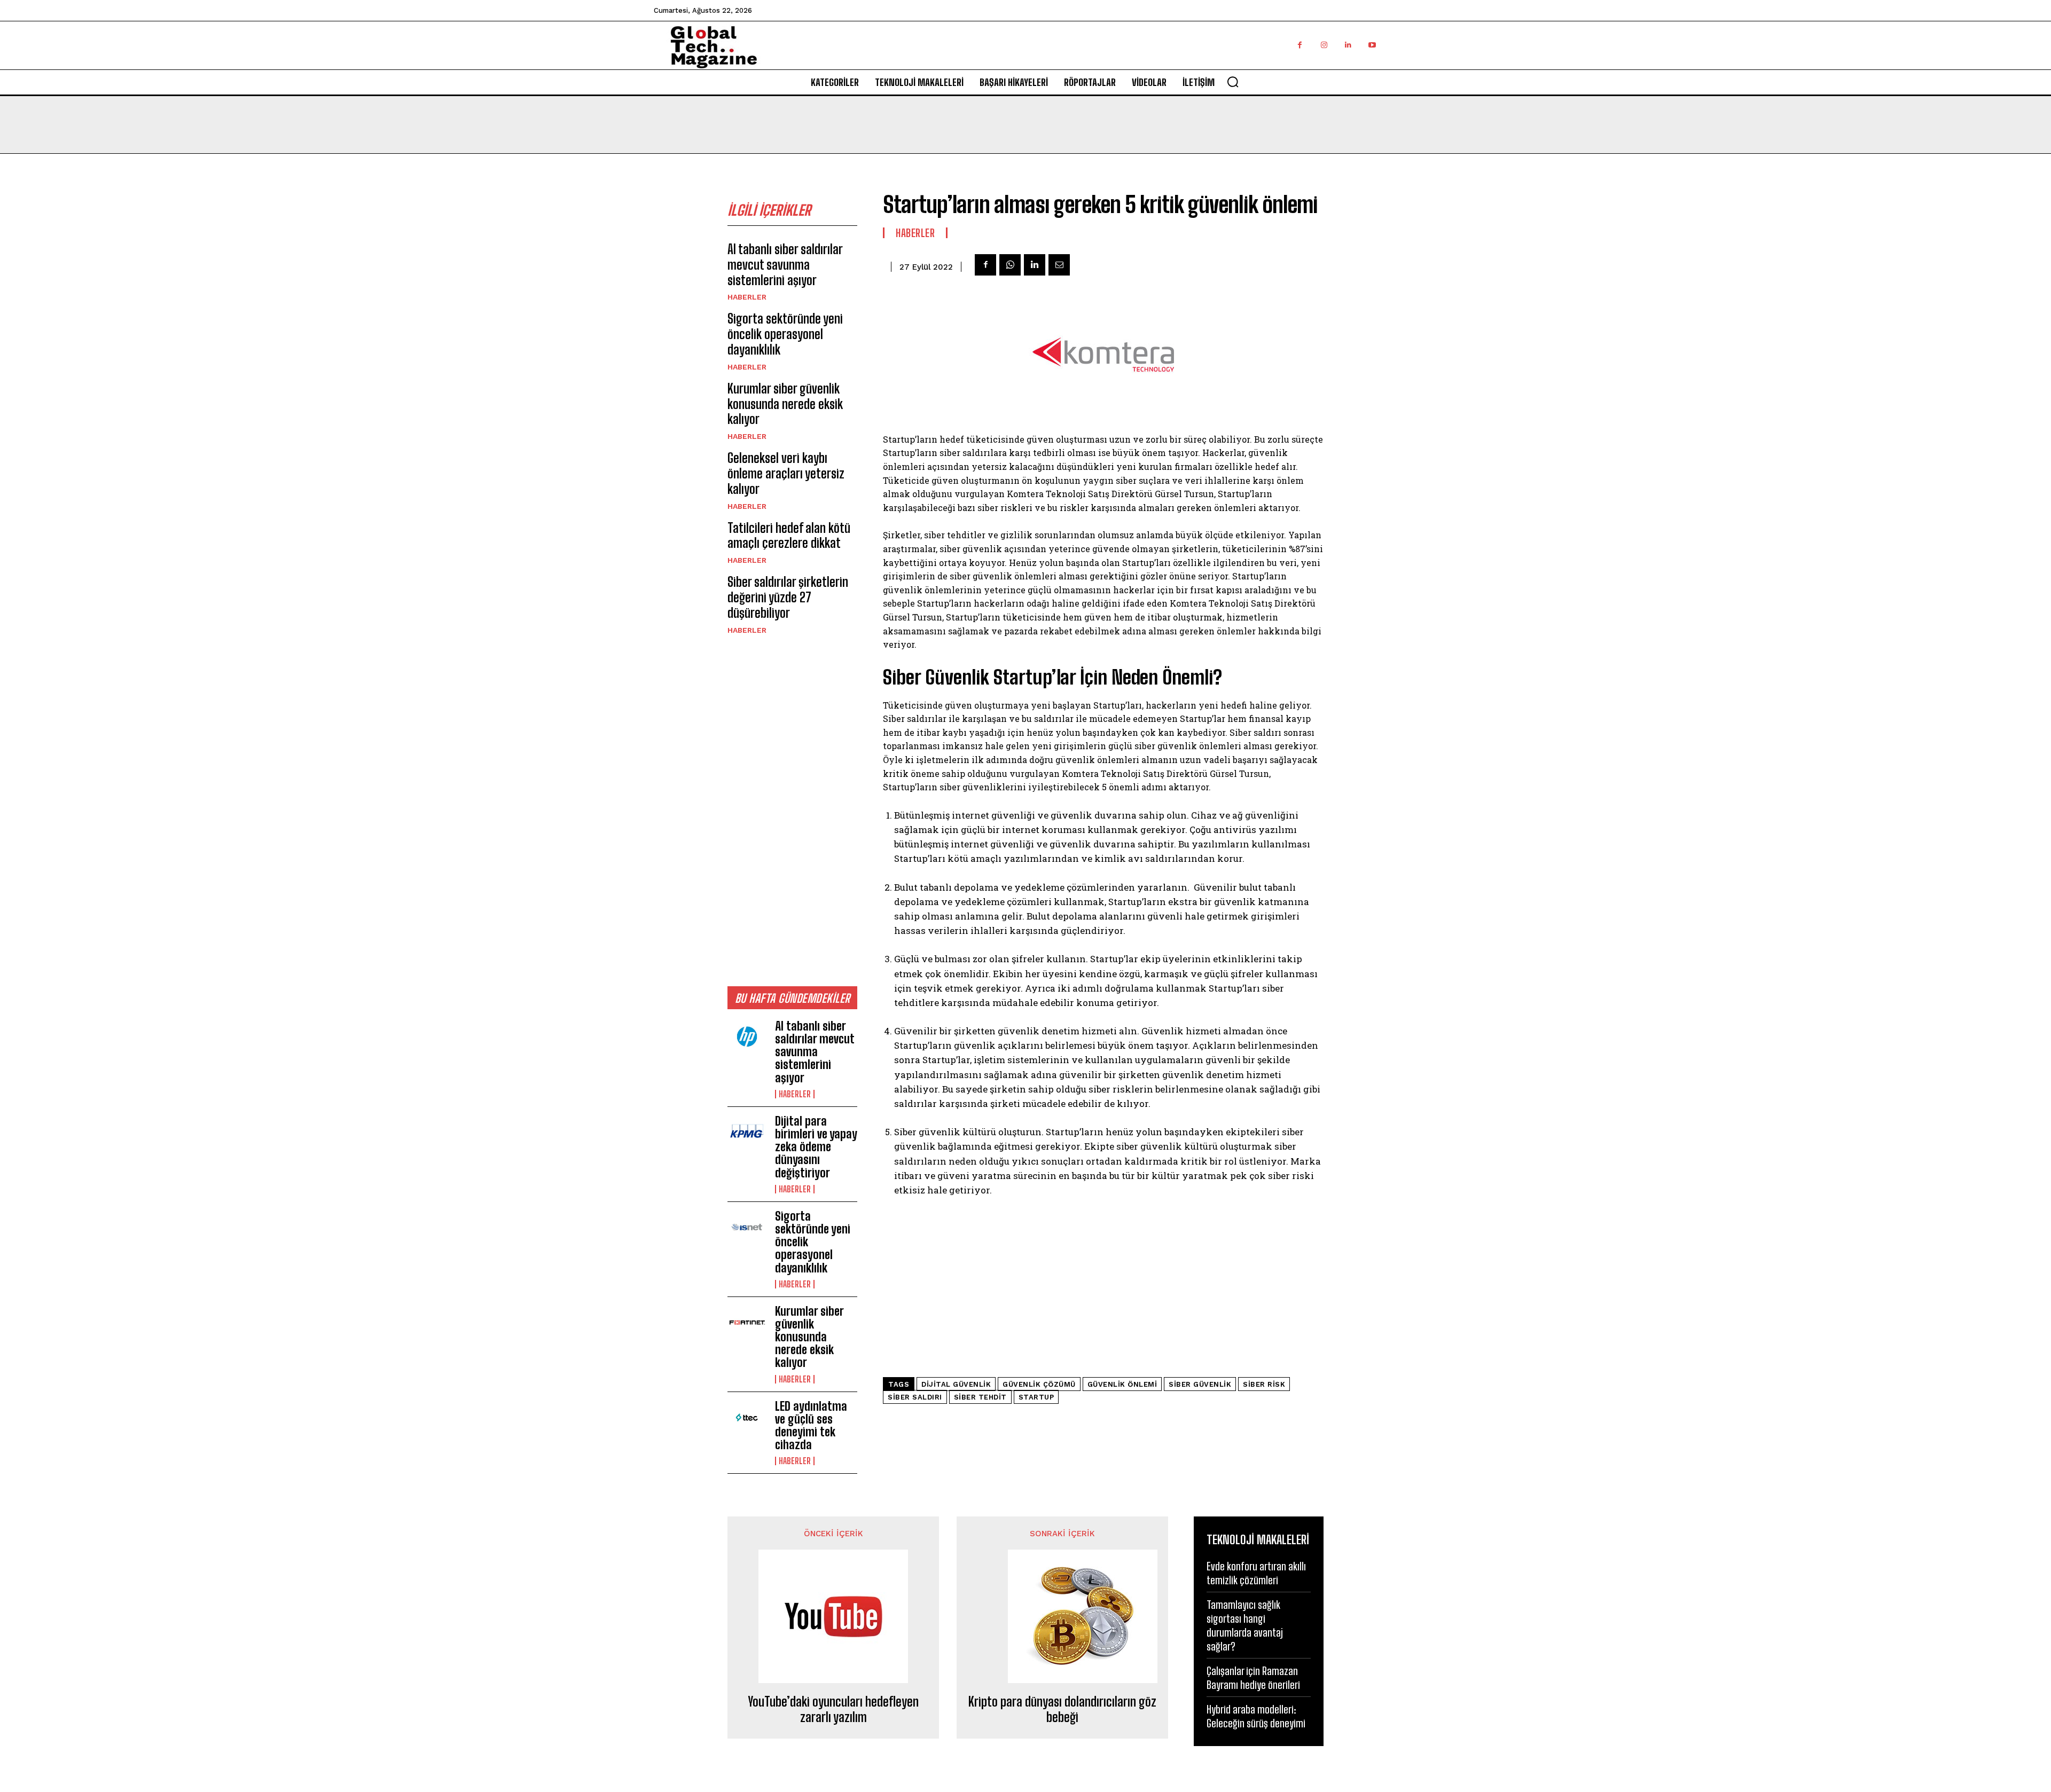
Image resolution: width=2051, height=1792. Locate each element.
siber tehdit (980, 1397)
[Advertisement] (792, 810)
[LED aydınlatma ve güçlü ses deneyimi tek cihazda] (747, 1418)
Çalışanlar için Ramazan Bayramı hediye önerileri (1253, 1678)
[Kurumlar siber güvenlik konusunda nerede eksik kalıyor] (747, 1323)
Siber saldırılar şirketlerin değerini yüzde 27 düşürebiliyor (788, 597)
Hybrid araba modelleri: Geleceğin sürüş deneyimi (1256, 1716)
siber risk (1264, 1384)
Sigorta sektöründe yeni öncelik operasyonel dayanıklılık (785, 334)
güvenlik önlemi (1122, 1384)
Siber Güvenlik (1200, 1384)
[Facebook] (1300, 45)
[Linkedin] (1348, 45)
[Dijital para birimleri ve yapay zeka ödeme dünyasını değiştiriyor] (747, 1133)
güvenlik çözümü (1039, 1384)
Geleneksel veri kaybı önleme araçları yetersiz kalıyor (786, 473)
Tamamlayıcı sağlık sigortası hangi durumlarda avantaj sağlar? (1245, 1625)
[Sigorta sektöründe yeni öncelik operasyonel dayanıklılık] (747, 1228)
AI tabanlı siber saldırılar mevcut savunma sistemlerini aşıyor (785, 265)
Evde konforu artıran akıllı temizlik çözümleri (1256, 1573)
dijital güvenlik (956, 1384)
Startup (1036, 1397)
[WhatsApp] (1010, 265)
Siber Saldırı (915, 1397)
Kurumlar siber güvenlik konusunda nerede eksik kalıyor (785, 404)
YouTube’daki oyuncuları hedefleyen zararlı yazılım (833, 1710)
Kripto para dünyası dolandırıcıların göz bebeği (1062, 1710)
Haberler (747, 297)
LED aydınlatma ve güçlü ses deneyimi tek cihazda (811, 1426)
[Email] (1059, 265)
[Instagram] (1324, 45)
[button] (1233, 82)
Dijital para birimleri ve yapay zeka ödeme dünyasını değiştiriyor (816, 1147)
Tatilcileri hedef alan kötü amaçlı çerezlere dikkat (789, 536)
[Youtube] (1372, 45)
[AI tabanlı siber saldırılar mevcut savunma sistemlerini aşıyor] (747, 1038)
